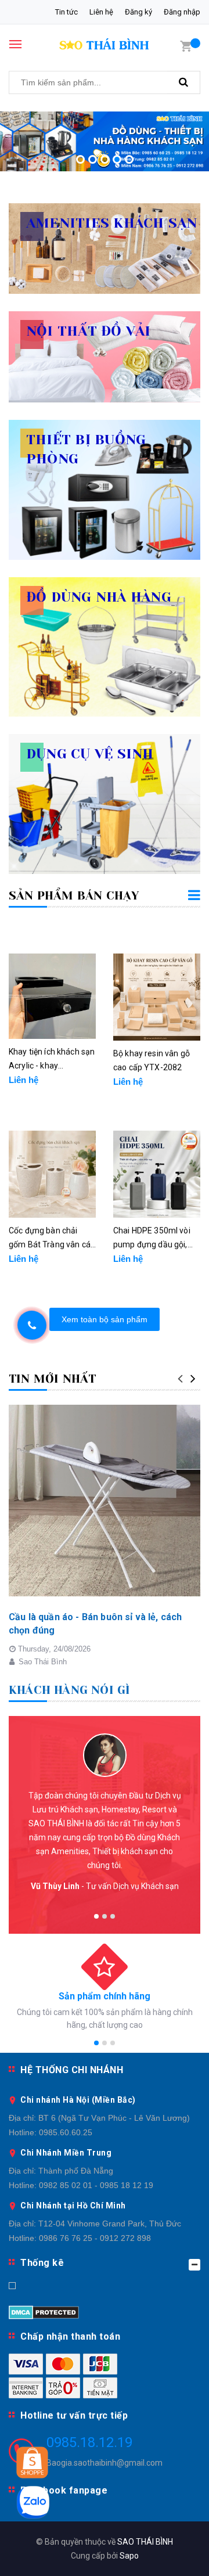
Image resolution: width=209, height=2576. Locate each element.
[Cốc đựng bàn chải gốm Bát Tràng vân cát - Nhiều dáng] (52, 1174)
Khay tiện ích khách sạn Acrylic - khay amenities (52, 1060)
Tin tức (66, 12)
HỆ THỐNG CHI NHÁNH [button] (72, 2070)
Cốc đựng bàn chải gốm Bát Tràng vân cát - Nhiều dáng (51, 1239)
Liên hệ (101, 12)
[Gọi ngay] (32, 1325)
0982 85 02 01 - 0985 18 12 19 (96, 2185)
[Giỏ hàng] (186, 45)
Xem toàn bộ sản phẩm (105, 1319)
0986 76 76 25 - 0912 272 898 (95, 2238)
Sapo (129, 2556)
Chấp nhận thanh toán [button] (70, 2336)
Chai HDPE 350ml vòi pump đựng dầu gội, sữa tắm (152, 1239)
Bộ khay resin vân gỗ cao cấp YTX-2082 (152, 1060)
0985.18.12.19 (89, 2442)
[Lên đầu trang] (174, 2553)
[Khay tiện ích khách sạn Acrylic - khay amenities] (52, 996)
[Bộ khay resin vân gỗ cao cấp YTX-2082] (157, 997)
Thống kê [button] (42, 2263)
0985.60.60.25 (66, 2132)
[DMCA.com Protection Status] (44, 2312)
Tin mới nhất (52, 1379)
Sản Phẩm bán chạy (74, 896)
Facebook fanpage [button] (64, 2490)
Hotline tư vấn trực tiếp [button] (74, 2415)
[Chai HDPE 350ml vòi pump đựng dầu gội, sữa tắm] (157, 1174)
